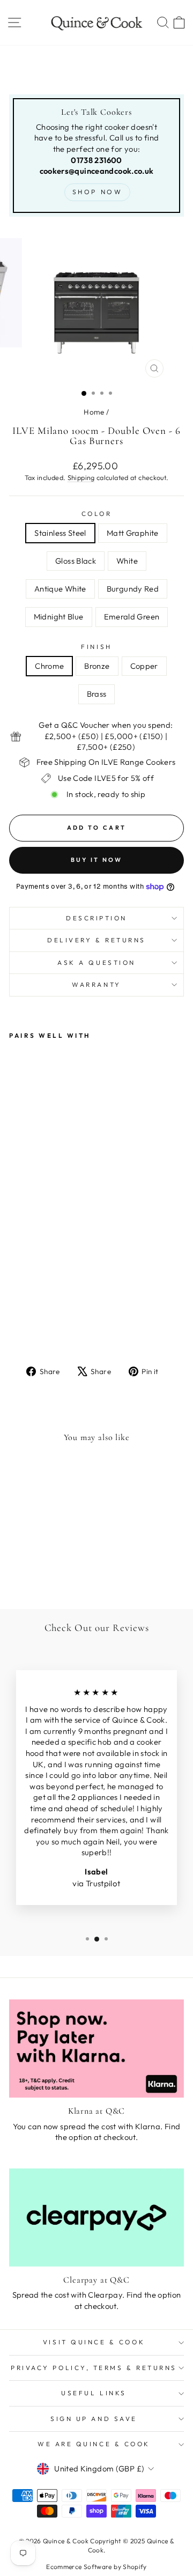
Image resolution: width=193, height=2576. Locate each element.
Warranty (96, 984)
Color (97, 514)
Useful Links (94, 2393)
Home (94, 412)
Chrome (49, 666)
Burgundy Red (133, 589)
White (127, 561)
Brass (97, 694)
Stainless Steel (60, 533)
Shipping (81, 477)
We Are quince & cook (94, 2444)
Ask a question (96, 962)
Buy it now (97, 860)
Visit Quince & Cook (94, 2342)
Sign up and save (94, 2419)
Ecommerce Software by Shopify (96, 2567)
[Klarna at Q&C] (96, 2049)
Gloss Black (76, 561)
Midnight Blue (59, 617)
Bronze (97, 666)
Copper (144, 666)
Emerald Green (132, 617)
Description (96, 918)
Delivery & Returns (96, 940)
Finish (96, 647)
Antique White (60, 589)
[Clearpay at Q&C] (96, 2217)
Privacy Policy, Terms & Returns (94, 2368)
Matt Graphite (133, 533)
